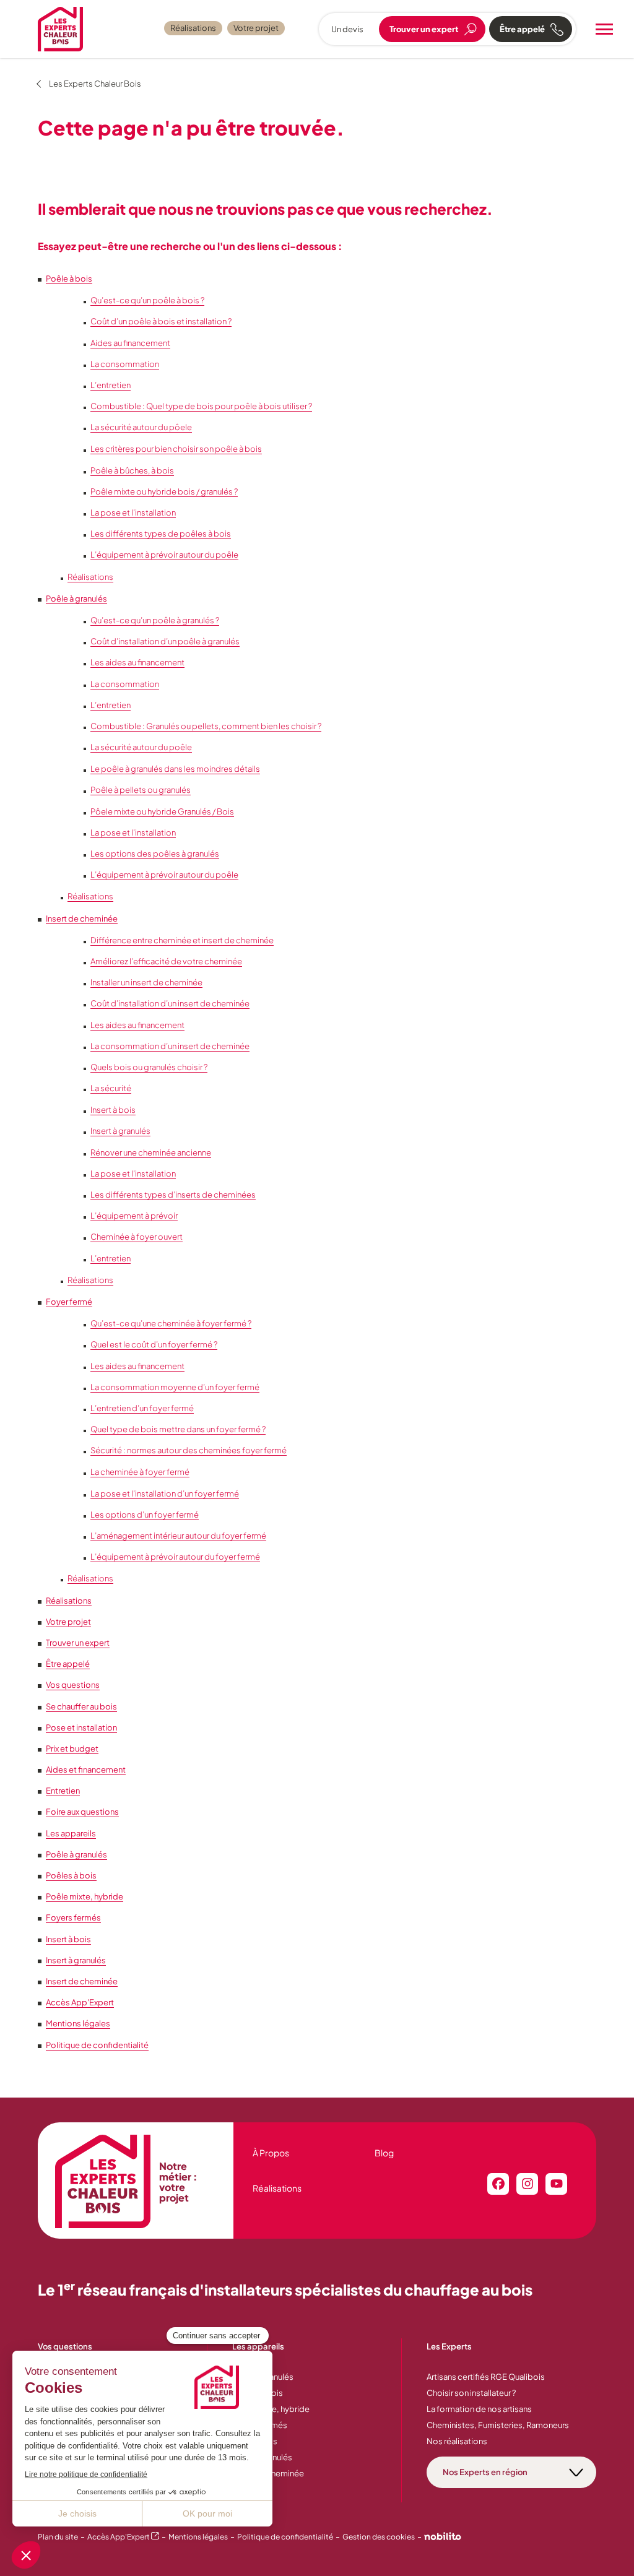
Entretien (63, 1791)
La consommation (125, 364)
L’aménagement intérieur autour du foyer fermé (178, 1536)
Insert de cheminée (82, 918)
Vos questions (73, 1685)
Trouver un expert (78, 1643)
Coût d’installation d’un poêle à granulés (165, 641)
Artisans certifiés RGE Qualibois (486, 2377)
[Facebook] (498, 2184)
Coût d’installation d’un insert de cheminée (170, 1003)
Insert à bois (113, 1110)
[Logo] (60, 29)
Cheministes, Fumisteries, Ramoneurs (498, 2425)
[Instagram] (527, 2184)
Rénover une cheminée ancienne (151, 1152)
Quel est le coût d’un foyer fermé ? (154, 1344)
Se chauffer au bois (81, 1706)
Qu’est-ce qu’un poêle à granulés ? (155, 620)
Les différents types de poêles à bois (161, 534)
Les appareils (71, 1833)
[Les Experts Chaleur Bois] (103, 2182)
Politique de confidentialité (97, 2045)
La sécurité (111, 1088)
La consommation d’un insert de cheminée (170, 1046)
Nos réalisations (457, 2441)
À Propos (271, 2153)
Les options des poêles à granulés (155, 854)
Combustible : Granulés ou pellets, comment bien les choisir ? (206, 726)
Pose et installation (81, 1727)
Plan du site (58, 2537)
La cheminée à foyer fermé (140, 1472)
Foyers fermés (73, 1917)
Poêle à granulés (76, 599)
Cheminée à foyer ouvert (137, 1237)
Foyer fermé (69, 1302)
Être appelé (68, 1664)
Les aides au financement (137, 662)
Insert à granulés (120, 1131)
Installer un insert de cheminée (146, 982)
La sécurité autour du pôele (141, 427)
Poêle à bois (69, 279)
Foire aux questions (82, 1812)
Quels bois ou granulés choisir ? (149, 1067)
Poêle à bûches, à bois (132, 470)
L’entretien (111, 385)
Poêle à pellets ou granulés (141, 790)
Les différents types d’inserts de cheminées (173, 1195)
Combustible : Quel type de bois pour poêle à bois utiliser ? (201, 406)
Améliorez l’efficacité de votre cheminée (166, 961)
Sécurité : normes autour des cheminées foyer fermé (189, 1450)
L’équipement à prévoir (134, 1216)
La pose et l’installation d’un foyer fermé (165, 1493)
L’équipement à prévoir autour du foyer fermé (175, 1557)
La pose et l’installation (133, 512)
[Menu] (604, 29)
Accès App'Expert (80, 2002)
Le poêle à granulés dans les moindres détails (175, 769)
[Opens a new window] (443, 2538)
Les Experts (449, 2346)
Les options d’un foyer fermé (145, 1515)
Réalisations (193, 28)
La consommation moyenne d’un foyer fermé (175, 1387)
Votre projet (256, 28)
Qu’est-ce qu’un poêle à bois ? (147, 300)
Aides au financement (130, 343)
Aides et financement (86, 1770)
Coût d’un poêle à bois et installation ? (161, 321)
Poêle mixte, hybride (85, 1896)
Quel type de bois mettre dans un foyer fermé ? (178, 1429)
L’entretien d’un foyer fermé (142, 1408)
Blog (384, 2153)
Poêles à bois (71, 1875)
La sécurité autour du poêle (141, 747)
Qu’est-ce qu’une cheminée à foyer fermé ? (171, 1323)
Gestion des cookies (379, 2537)
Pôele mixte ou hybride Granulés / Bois (162, 811)
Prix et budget (72, 1748)
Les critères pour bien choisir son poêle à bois (176, 449)
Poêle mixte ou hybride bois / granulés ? (164, 491)
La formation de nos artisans (479, 2409)
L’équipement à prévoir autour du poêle (164, 555)
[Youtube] (556, 2184)
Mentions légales (78, 2023)
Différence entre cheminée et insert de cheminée (182, 940)
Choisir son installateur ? (471, 2393)
